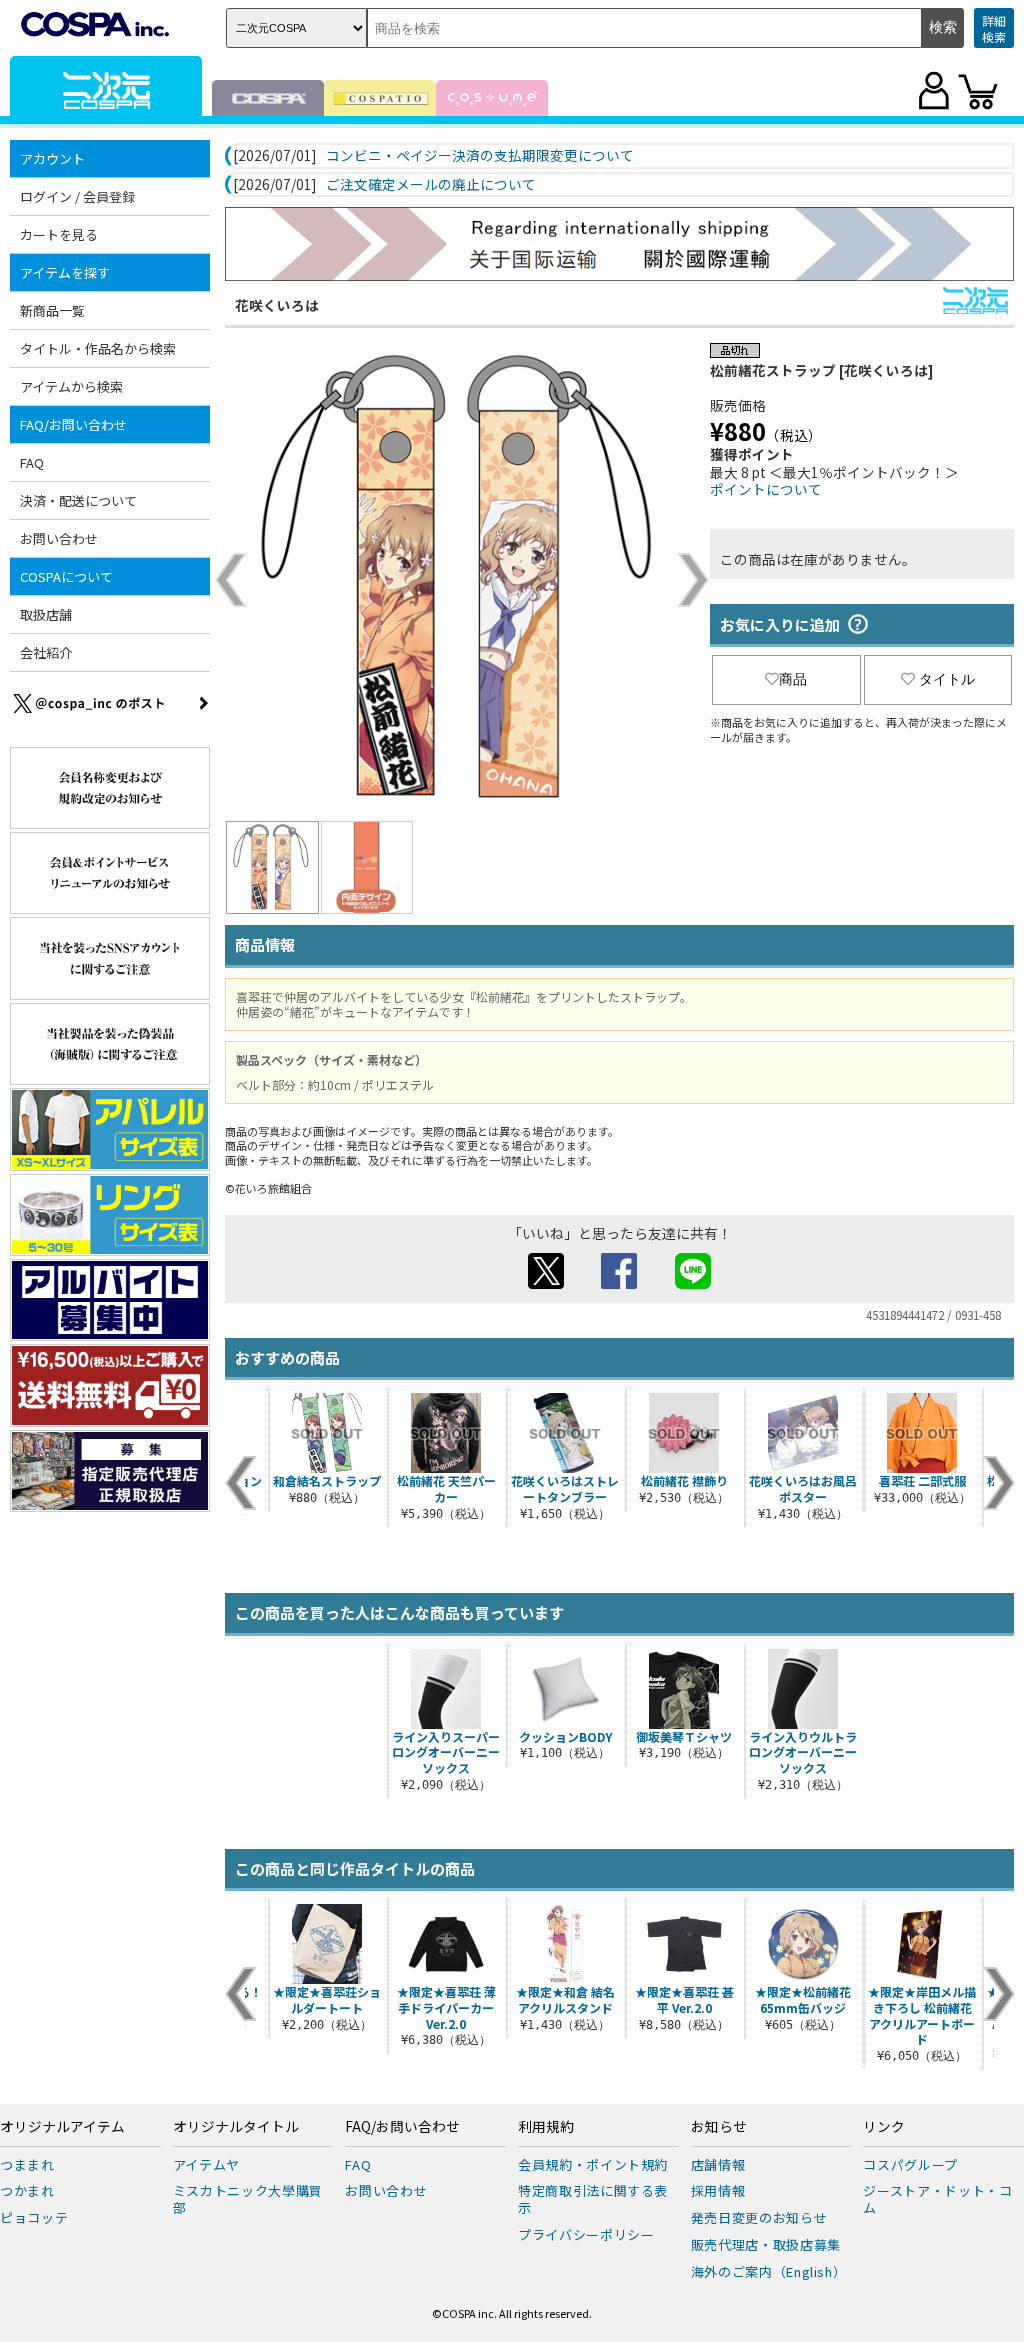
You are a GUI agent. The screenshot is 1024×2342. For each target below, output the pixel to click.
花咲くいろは (277, 305)
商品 (793, 679)
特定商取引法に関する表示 (593, 2199)
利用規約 (546, 2127)
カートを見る (59, 234)
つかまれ (27, 2190)
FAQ (32, 462)
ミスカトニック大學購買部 (248, 2199)
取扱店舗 (46, 614)
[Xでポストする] (546, 1283)
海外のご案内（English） (769, 2271)
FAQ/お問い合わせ (402, 2127)
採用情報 (718, 2190)
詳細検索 (994, 28)
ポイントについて (766, 489)
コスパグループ (910, 2164)
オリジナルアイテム (62, 2127)
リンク (884, 2127)
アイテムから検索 (71, 386)
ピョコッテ (34, 2217)
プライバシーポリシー (586, 2234)
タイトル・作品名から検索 (98, 348)
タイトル (947, 679)
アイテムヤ (206, 2164)
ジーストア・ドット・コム (937, 2199)
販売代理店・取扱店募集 (766, 2244)
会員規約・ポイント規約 (593, 2164)
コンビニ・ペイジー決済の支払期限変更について (480, 156)
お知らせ (719, 2127)
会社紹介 (46, 652)
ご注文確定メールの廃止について (431, 185)
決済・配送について (78, 500)
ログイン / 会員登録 (77, 196)
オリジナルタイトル (236, 2127)
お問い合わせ (59, 538)
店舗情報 (718, 2164)
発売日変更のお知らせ (759, 2217)
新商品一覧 (52, 310)
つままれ (27, 2164)
